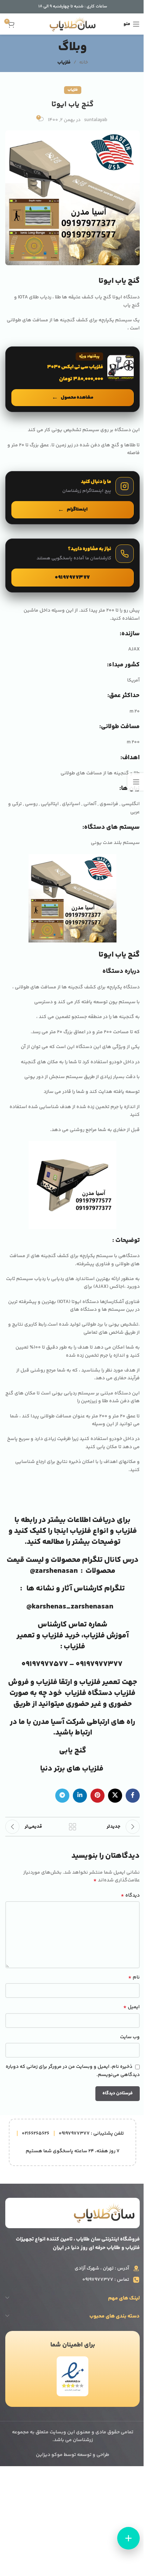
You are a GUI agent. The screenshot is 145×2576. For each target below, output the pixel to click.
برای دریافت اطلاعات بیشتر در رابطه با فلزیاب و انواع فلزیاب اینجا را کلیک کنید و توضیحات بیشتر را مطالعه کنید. (73, 1531)
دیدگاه (130, 1896)
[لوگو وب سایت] (73, 24)
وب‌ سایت (130, 2037)
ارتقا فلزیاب (54, 1682)
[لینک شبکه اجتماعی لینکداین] (80, 1796)
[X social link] (115, 1796)
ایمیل (131, 2007)
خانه (84, 63)
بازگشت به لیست (72, 1827)
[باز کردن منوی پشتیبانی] (128, 2538)
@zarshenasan (54, 1571)
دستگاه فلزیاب (89, 1693)
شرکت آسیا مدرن (59, 1722)
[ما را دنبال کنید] (72, 498)
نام (134, 1977)
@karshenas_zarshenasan (70, 1607)
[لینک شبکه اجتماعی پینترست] (97, 1796)
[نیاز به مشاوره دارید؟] (72, 566)
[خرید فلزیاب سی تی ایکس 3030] (72, 379)
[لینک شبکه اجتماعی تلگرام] (62, 1796)
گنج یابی (73, 1751)
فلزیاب (64, 63)
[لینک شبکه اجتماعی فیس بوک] (133, 1796)
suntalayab (96, 120)
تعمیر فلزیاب (100, 1682)
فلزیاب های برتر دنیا (72, 1769)
